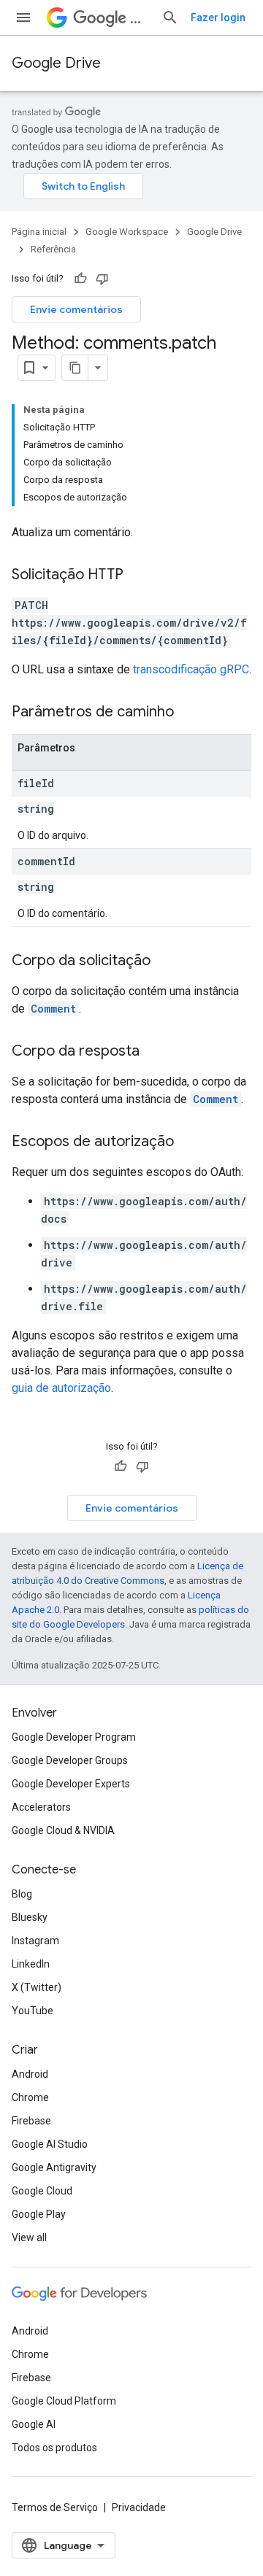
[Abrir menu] (23, 18)
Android (30, 2074)
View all (29, 2237)
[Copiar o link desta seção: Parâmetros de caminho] (188, 713)
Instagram (35, 1941)
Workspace (140, 18)
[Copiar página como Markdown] (75, 368)
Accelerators (41, 1807)
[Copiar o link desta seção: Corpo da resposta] (154, 1052)
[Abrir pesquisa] (170, 18)
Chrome (30, 2097)
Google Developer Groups (70, 1760)
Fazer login (218, 18)
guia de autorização (61, 1388)
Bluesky (30, 1917)
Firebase (31, 2121)
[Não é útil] (102, 279)
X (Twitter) (37, 1987)
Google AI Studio (50, 2144)
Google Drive (56, 63)
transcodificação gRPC (191, 669)
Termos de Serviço (55, 2507)
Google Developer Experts (71, 1784)
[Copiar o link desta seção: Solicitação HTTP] (138, 576)
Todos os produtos (54, 2448)
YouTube (33, 2011)
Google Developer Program (74, 1737)
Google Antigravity (54, 2167)
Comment (53, 1009)
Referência (53, 249)
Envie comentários (76, 309)
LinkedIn (31, 1964)
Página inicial (39, 232)
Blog (22, 1894)
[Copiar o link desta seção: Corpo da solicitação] (165, 962)
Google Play (39, 2214)
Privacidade (139, 2507)
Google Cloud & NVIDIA (63, 1830)
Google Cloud (42, 2191)
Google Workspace (127, 232)
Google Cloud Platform (64, 2401)
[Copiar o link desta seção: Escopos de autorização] (188, 1142)
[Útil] (80, 279)
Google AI (34, 2424)
